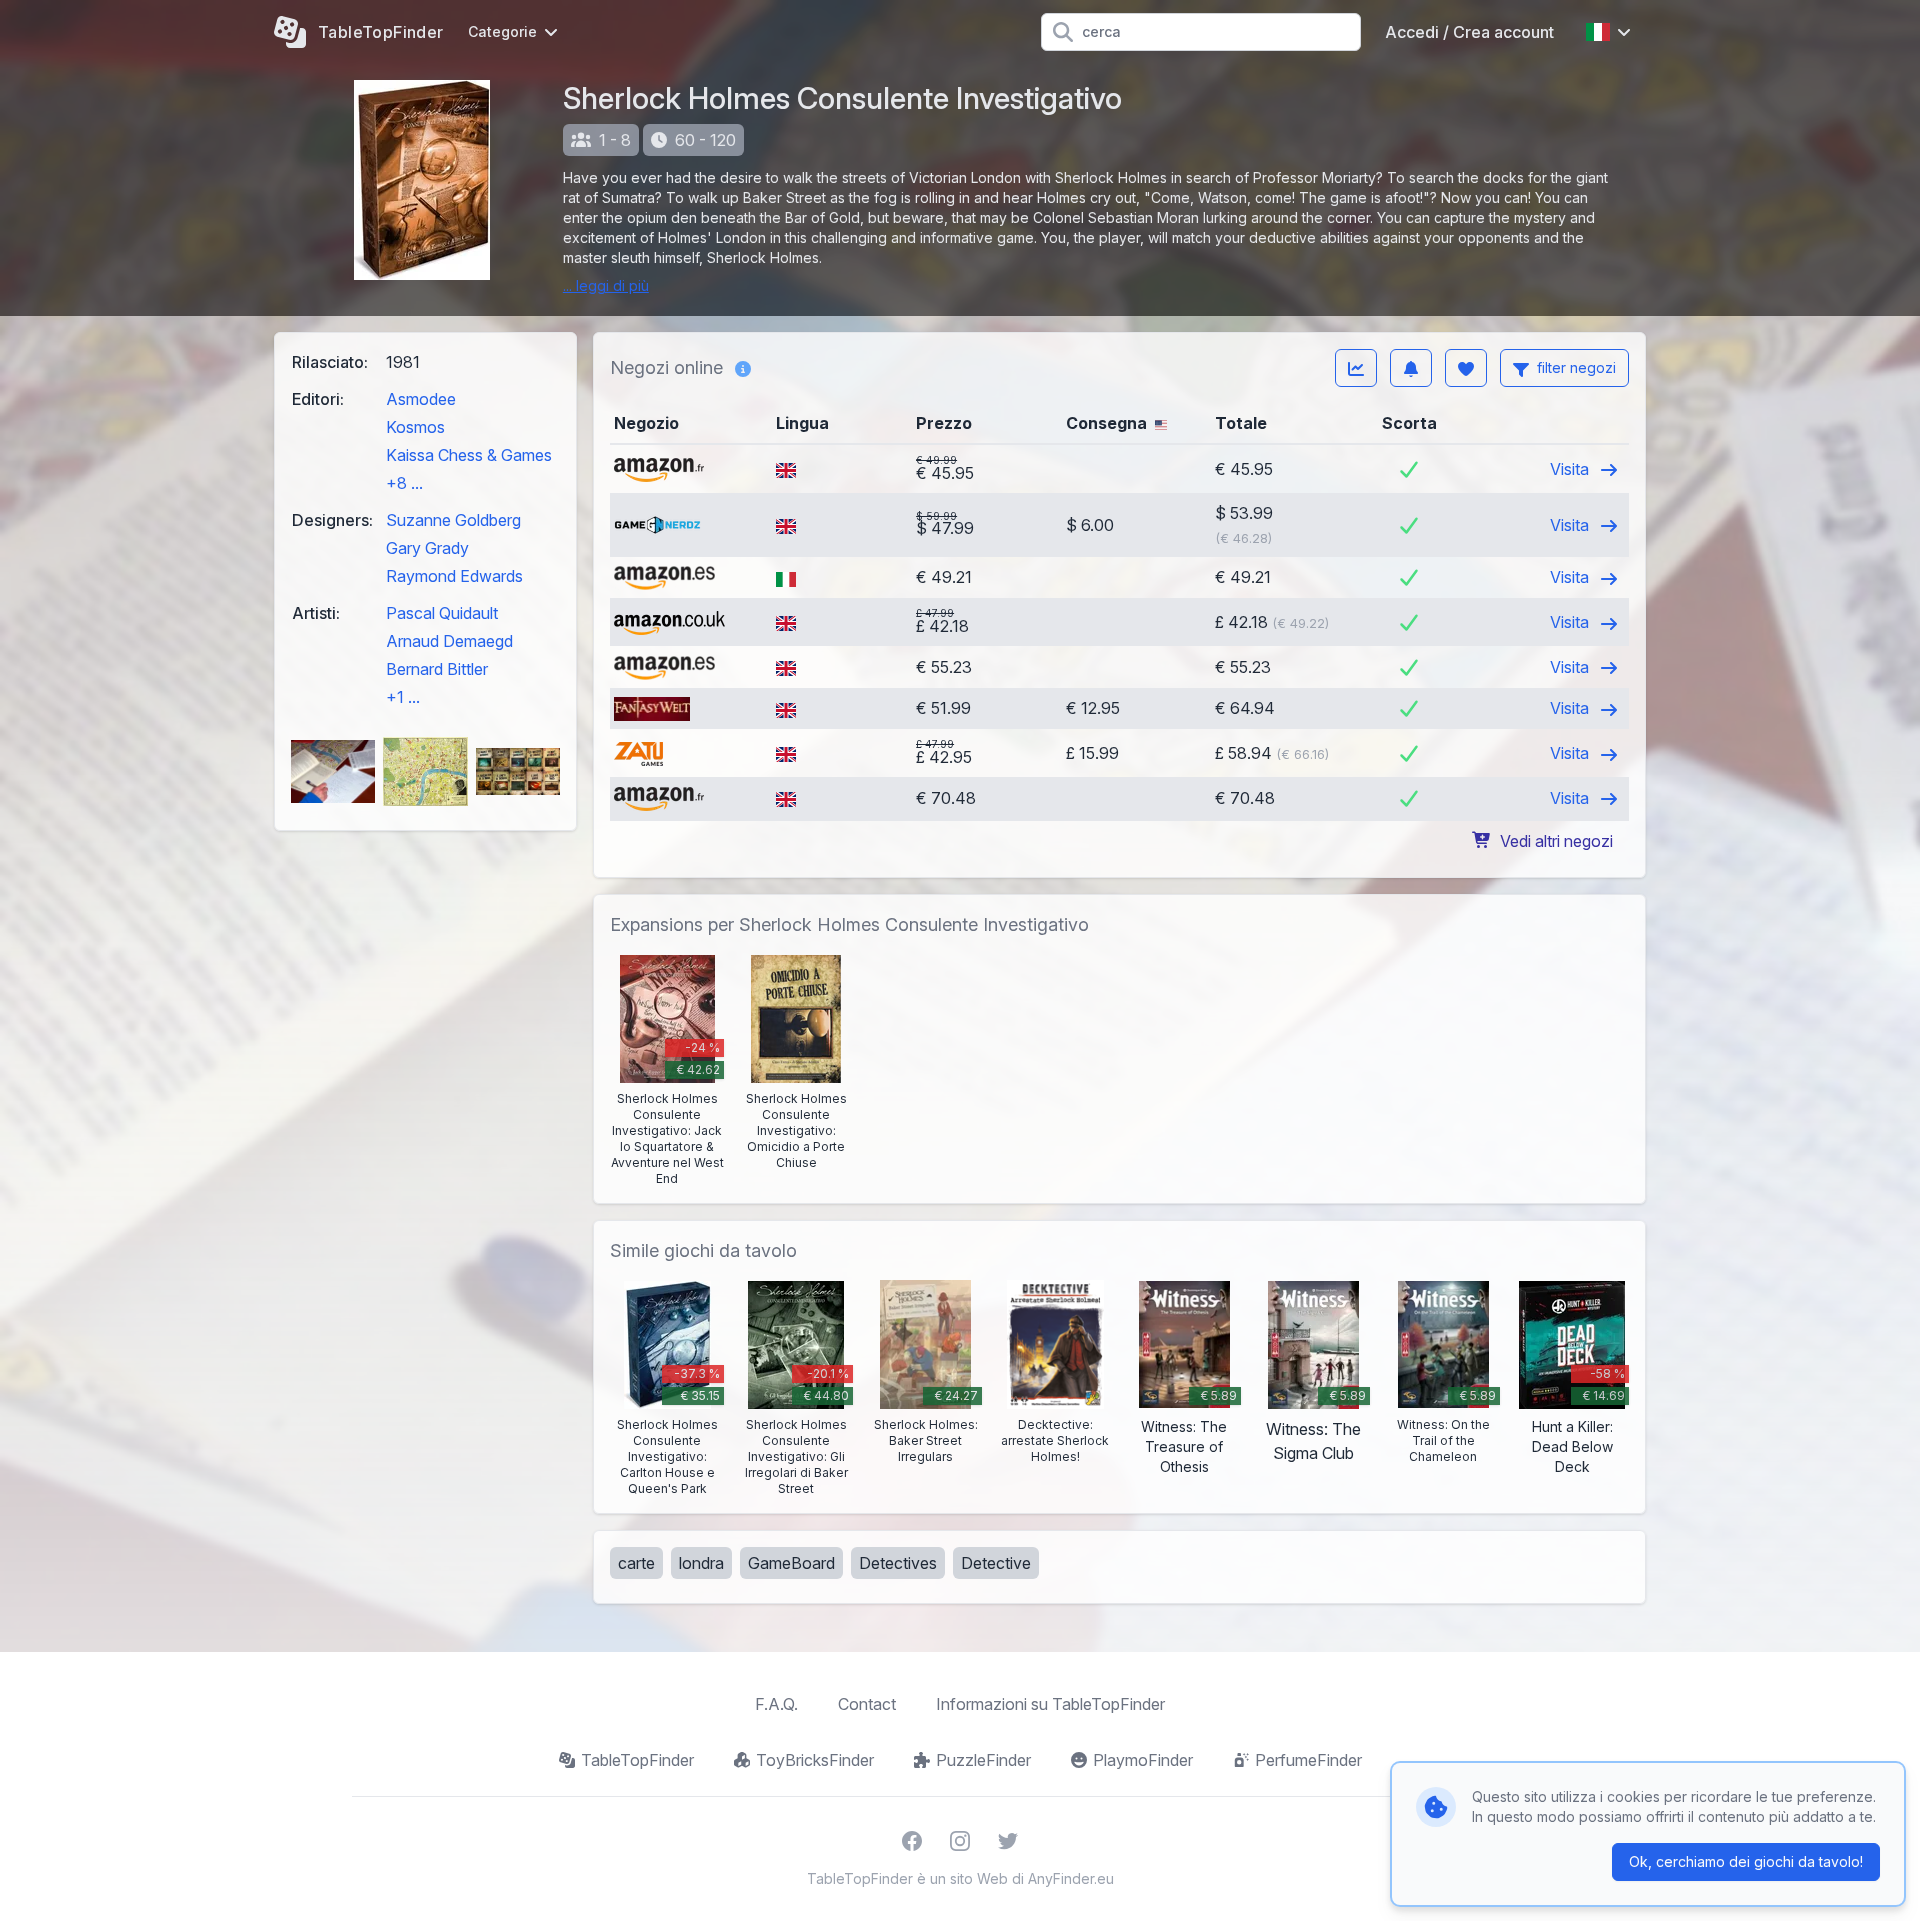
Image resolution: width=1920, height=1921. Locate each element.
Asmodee (421, 399)
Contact (867, 1704)
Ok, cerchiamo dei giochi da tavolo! (1746, 1861)
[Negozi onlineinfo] (743, 368)
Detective (996, 1563)
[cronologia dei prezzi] (1356, 368)
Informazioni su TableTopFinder (1050, 1704)
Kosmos (415, 427)
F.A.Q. (776, 1704)
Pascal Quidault (442, 613)
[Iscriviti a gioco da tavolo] (1411, 368)
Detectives (898, 1563)
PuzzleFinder (983, 1760)
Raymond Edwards (454, 576)
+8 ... (404, 483)
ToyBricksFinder (815, 1760)
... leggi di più (606, 285)
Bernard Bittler (437, 669)
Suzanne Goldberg (453, 520)
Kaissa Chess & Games (469, 455)
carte (636, 1563)
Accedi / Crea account (1469, 32)
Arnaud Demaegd (449, 641)
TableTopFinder (637, 1760)
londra (701, 1563)
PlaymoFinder (1143, 1760)
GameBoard (791, 1563)
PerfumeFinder (1308, 1760)
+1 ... (403, 697)
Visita (1571, 469)
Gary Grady (427, 548)
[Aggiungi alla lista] (1466, 368)
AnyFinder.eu (1071, 1878)
